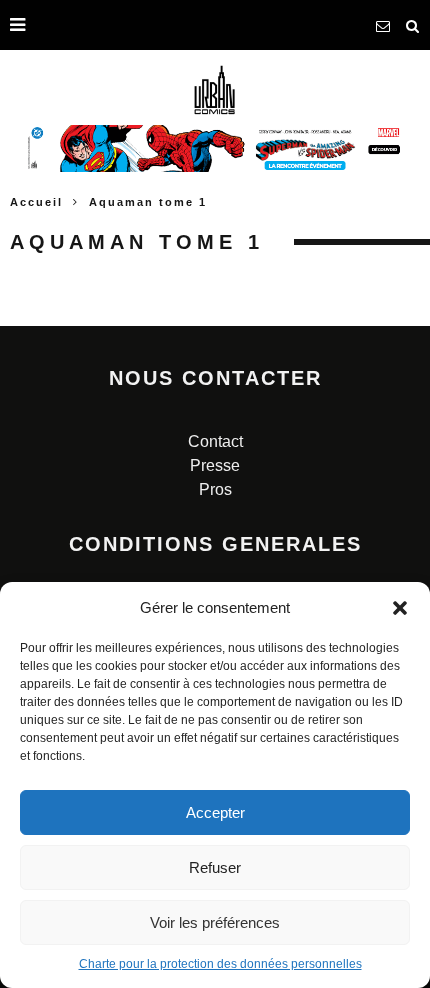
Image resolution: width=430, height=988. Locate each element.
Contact (215, 441)
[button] (400, 608)
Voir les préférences (215, 922)
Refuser (215, 867)
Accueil (36, 202)
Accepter (215, 812)
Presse (215, 465)
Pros (215, 489)
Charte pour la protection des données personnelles (220, 964)
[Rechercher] (413, 25)
